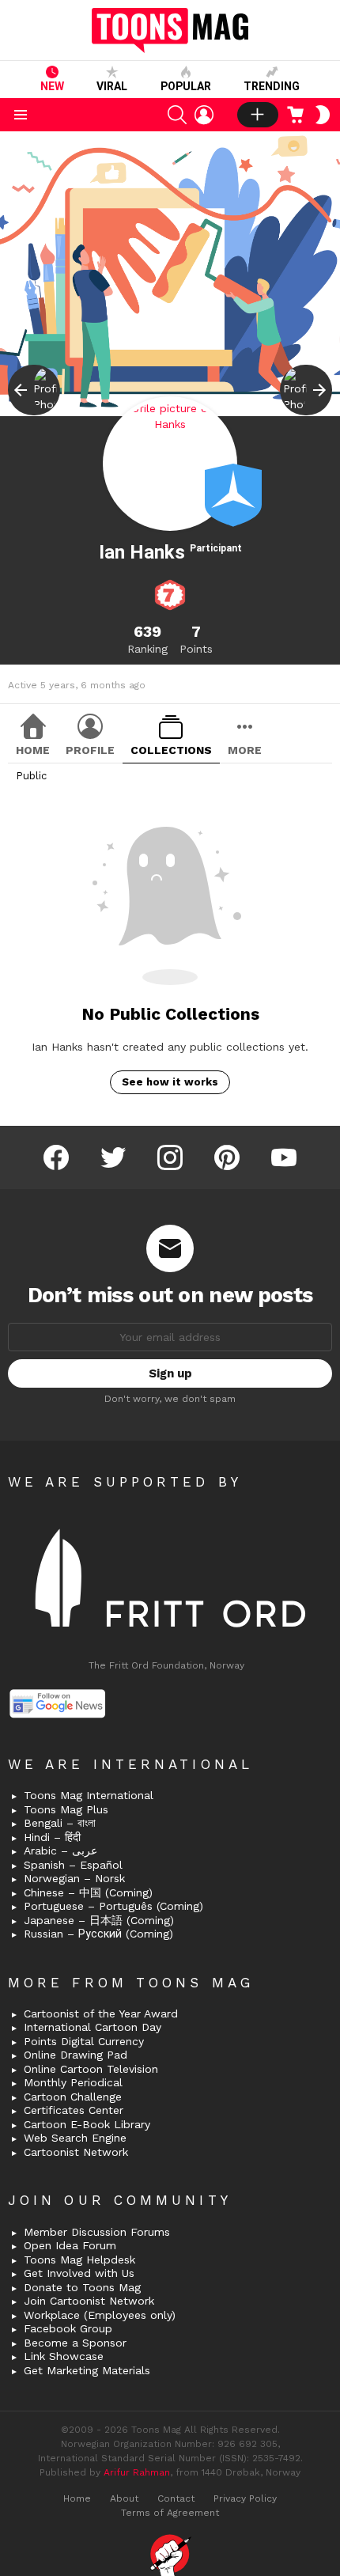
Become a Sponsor (75, 2343)
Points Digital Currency (84, 2041)
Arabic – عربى (60, 1851)
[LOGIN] (204, 115)
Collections (171, 750)
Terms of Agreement (170, 2513)
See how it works (170, 1082)
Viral (112, 86)
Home (33, 750)
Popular (186, 86)
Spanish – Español (73, 1865)
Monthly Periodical (73, 2082)
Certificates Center (74, 2110)
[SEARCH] (177, 115)
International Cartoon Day (93, 2027)
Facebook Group (68, 2328)
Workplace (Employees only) (100, 2315)
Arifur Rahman (137, 2472)
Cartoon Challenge (73, 2097)
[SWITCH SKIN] (323, 115)
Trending (272, 86)
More (245, 750)
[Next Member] (306, 390)
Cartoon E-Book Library (87, 2124)
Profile (90, 750)
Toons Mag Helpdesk (79, 2260)
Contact (176, 2498)
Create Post (258, 115)
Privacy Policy (245, 2498)
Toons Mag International (89, 1795)
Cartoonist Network (76, 2152)
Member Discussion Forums (97, 2232)
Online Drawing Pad (76, 2055)
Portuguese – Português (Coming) (113, 1906)
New (52, 86)
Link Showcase (64, 2356)
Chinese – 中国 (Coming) (88, 1892)
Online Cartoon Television (91, 2069)
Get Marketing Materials (87, 2370)
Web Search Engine (75, 2138)
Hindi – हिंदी (52, 1837)
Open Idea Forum (70, 2245)
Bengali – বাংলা (60, 1823)
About (124, 2498)
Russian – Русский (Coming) (98, 1934)
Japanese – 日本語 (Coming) (99, 1920)
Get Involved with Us (79, 2273)
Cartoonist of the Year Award (101, 2013)
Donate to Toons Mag (82, 2287)
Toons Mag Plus (66, 1809)
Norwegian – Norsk (74, 1878)
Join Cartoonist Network (89, 2301)
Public (31, 776)
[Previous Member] (34, 390)
